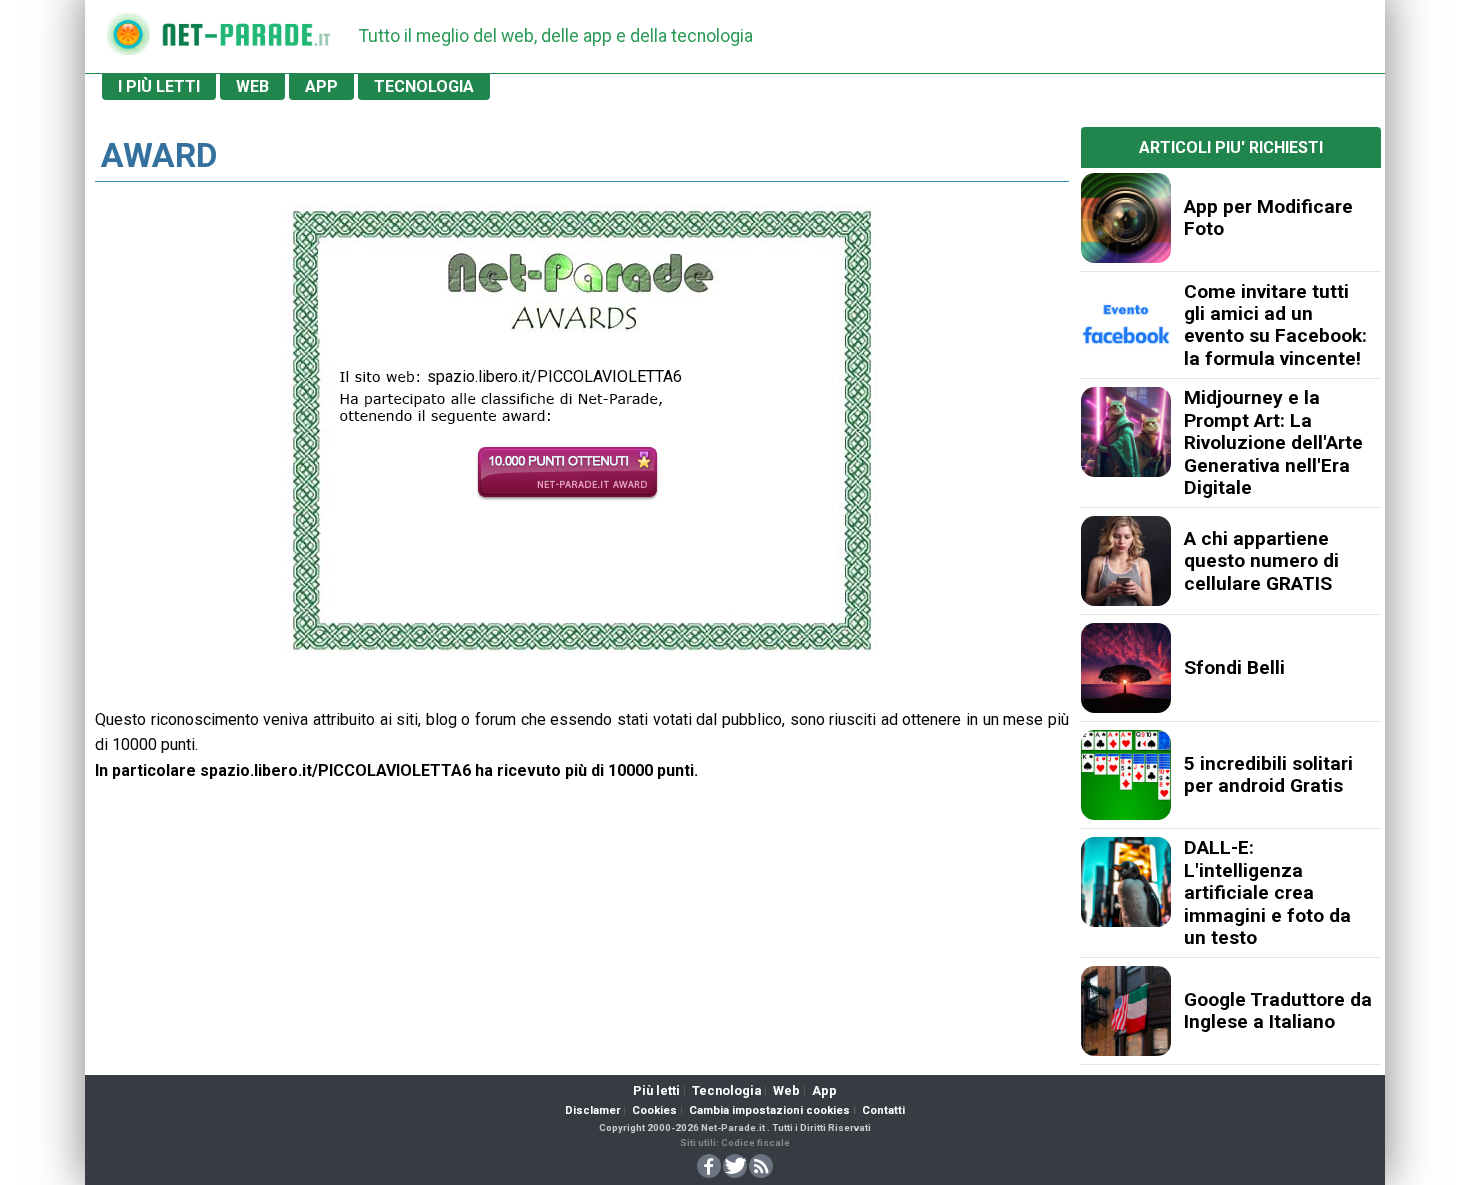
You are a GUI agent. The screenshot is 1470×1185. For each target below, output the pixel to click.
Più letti (656, 1090)
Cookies (654, 1110)
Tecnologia (726, 1090)
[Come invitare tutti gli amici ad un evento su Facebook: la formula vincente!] (1126, 325)
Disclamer (592, 1110)
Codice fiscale (755, 1142)
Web (786, 1090)
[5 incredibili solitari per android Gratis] (1126, 775)
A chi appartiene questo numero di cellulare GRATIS (1261, 561)
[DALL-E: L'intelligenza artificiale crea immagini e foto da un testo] (1126, 882)
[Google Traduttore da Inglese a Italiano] (1126, 1011)
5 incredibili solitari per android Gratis (1268, 774)
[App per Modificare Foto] (1126, 218)
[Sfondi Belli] (1126, 668)
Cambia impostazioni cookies (769, 1110)
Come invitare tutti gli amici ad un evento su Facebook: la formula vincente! (1275, 325)
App (824, 1090)
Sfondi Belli (1234, 667)
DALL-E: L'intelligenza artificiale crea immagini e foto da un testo (1267, 892)
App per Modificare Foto (1268, 217)
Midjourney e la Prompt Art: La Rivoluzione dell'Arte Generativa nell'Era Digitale (1273, 442)
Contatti (883, 1110)
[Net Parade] (128, 40)
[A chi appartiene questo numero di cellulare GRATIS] (1126, 561)
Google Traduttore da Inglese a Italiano (1278, 1010)
